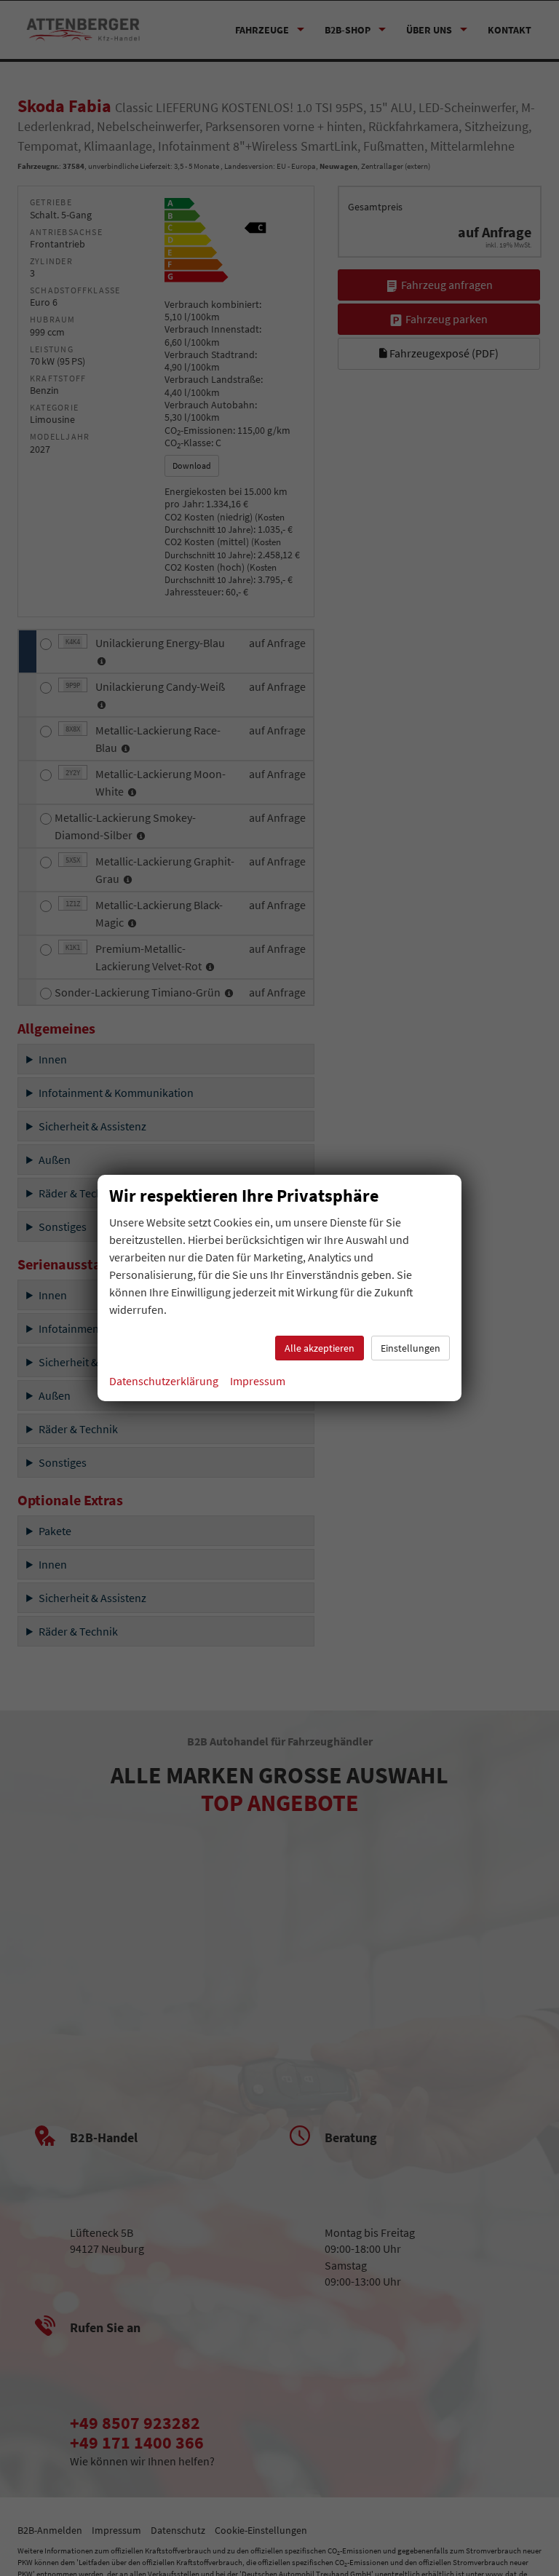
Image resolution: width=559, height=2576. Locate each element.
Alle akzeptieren (320, 1348)
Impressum (258, 1381)
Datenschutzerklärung (164, 1381)
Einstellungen (411, 1348)
